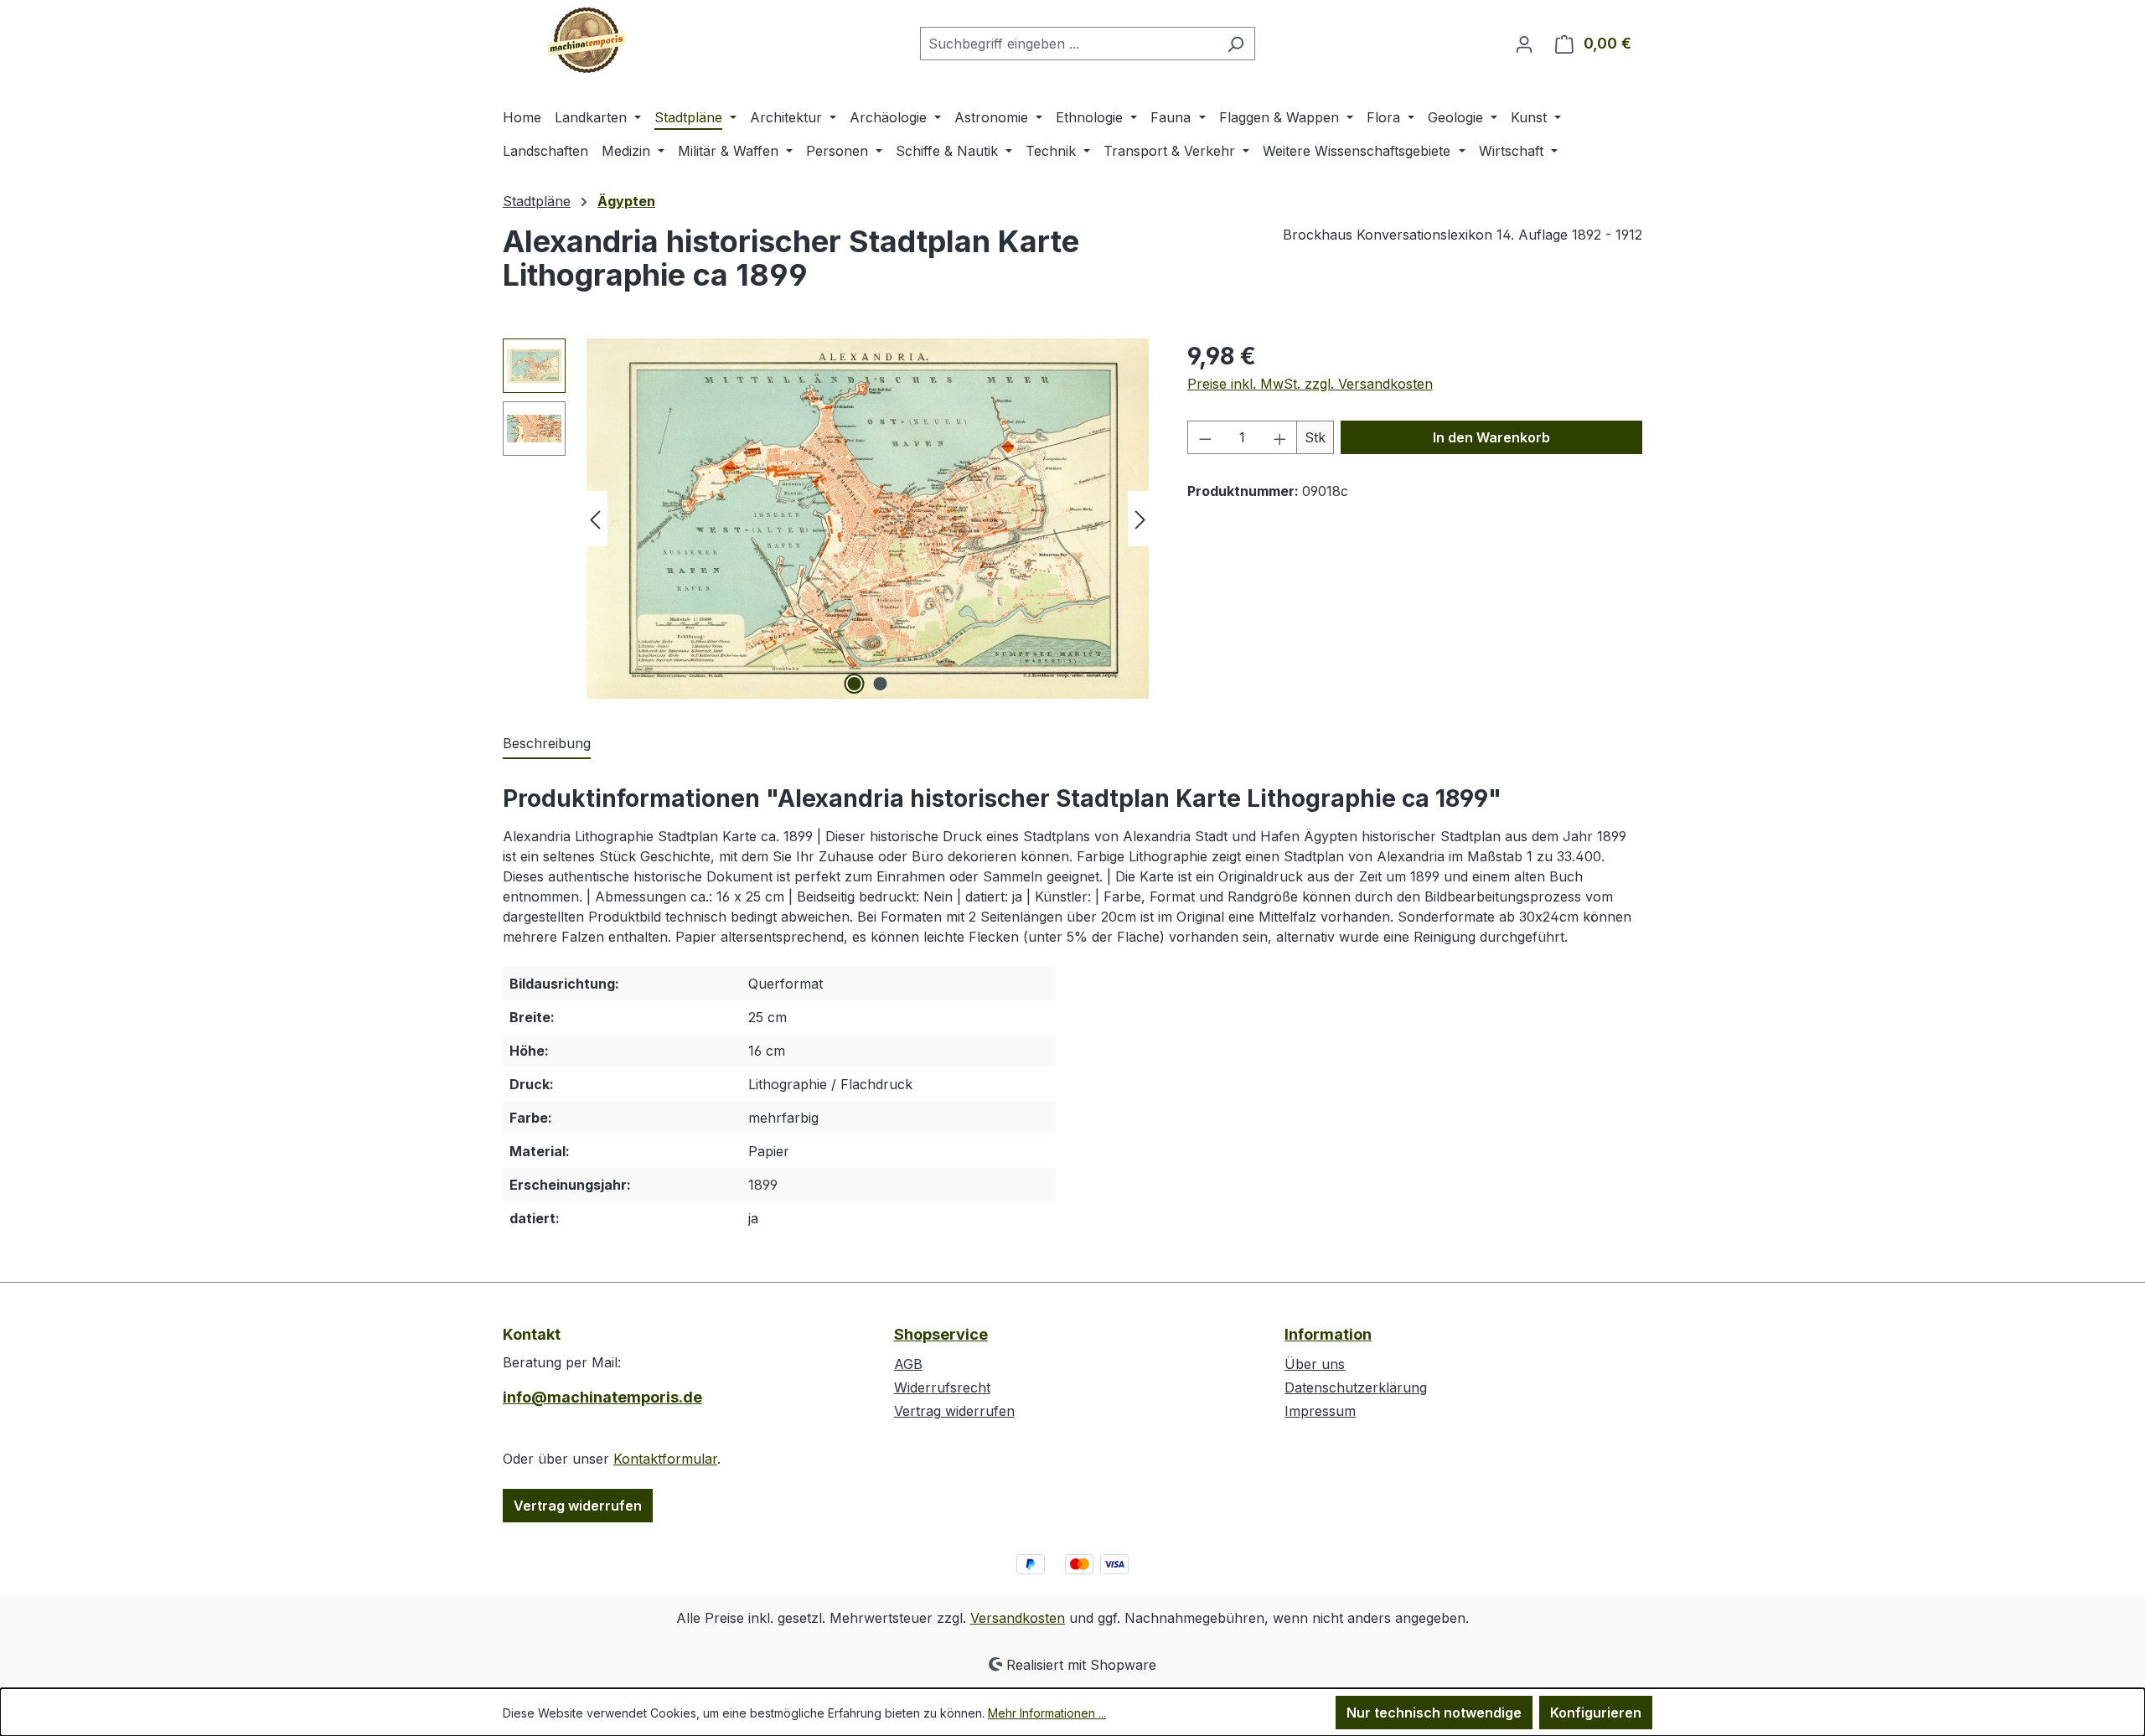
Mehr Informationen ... (1047, 1713)
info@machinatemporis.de (602, 1397)
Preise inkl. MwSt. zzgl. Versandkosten (1310, 384)
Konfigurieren (1596, 1713)
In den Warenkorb (1491, 437)
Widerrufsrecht (942, 1387)
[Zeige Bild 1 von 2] (855, 684)
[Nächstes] (1140, 519)
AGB (908, 1364)
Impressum (1320, 1411)
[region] (828, 519)
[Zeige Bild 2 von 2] (881, 684)
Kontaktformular (665, 1459)
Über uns (1315, 1364)
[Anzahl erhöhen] (1280, 437)
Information (1328, 1334)
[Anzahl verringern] (1205, 437)
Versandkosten (1018, 1618)
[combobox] (1068, 44)
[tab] (547, 744)
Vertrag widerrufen (578, 1506)
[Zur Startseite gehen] (587, 40)
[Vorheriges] (595, 519)
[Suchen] (1235, 44)
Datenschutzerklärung (1356, 1387)
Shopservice (941, 1334)
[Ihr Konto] (1524, 44)
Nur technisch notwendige (1434, 1713)
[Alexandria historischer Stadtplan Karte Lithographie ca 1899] (868, 519)
